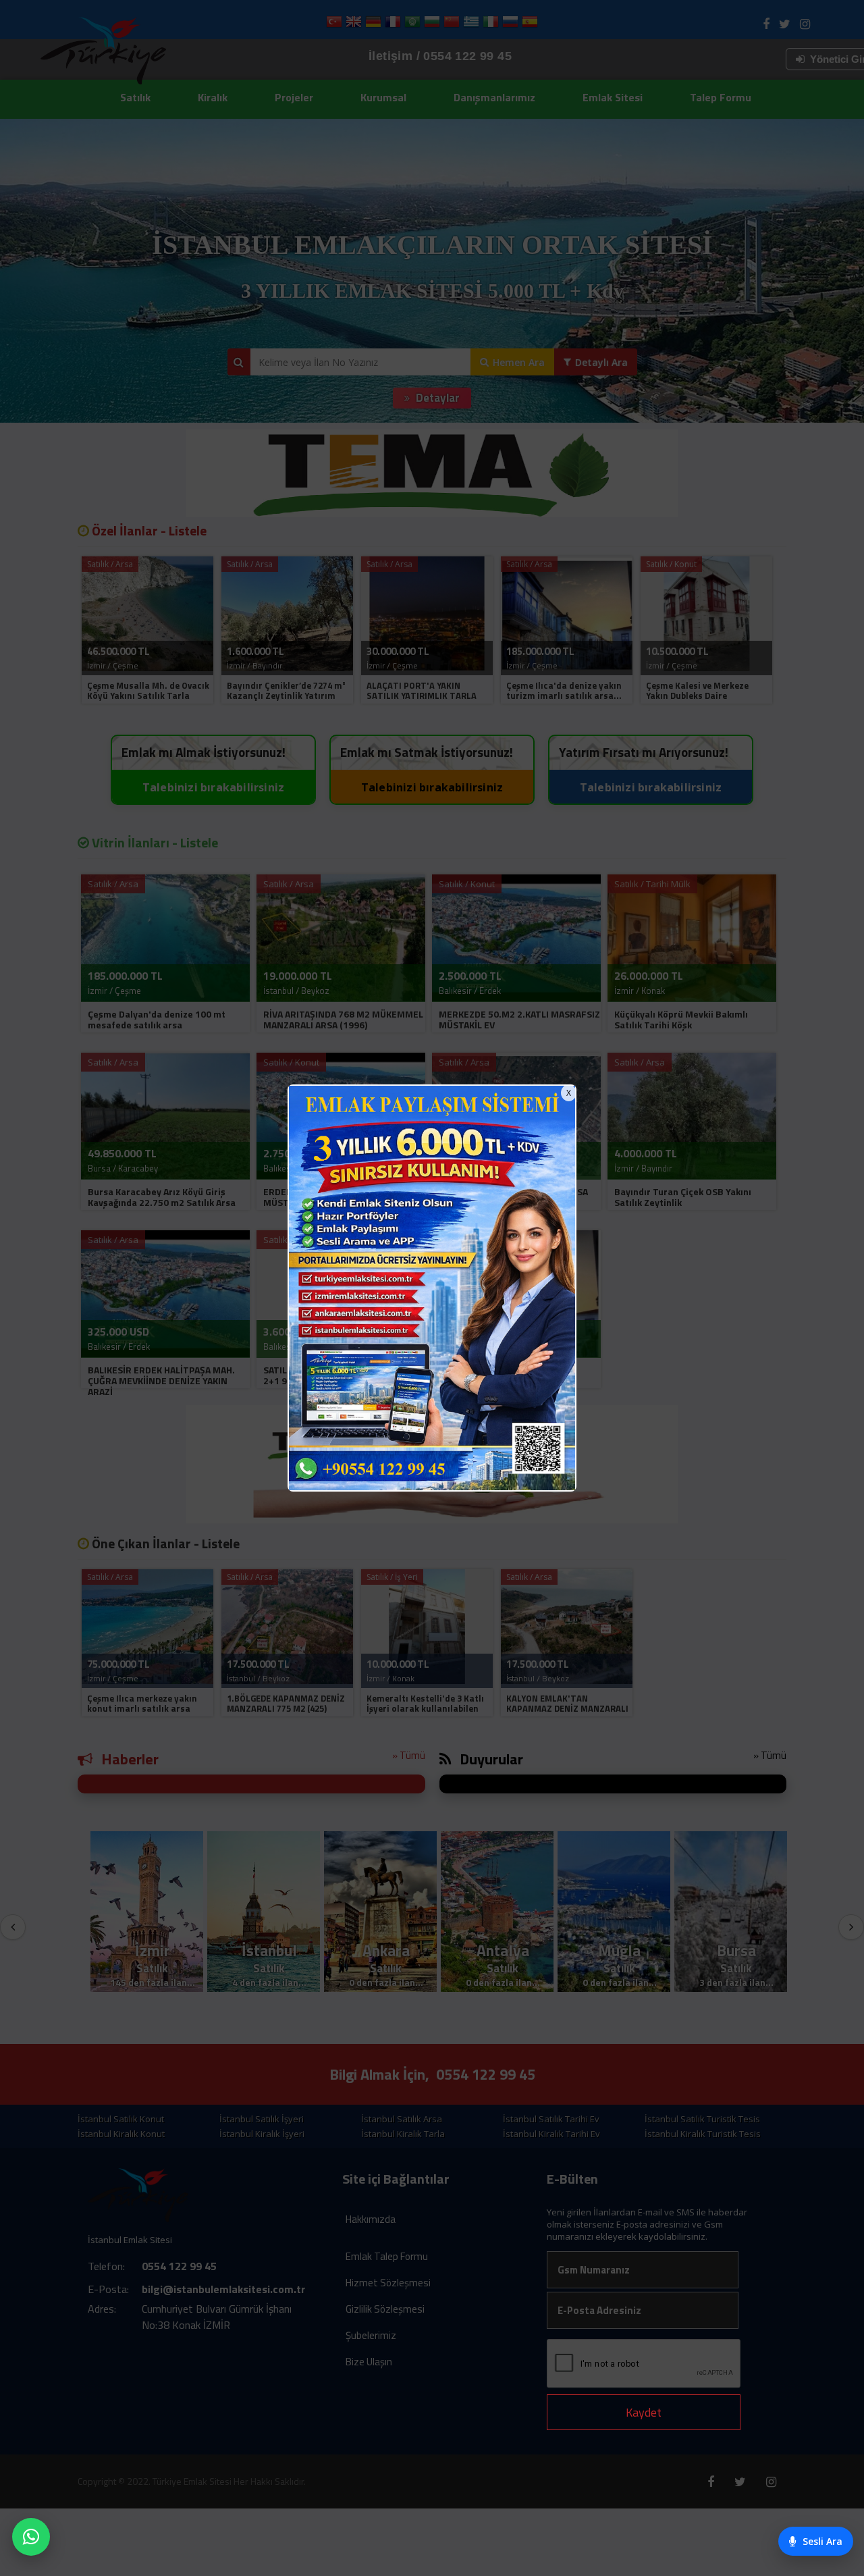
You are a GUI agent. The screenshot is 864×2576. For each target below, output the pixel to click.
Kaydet (644, 2412)
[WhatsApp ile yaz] (31, 2537)
